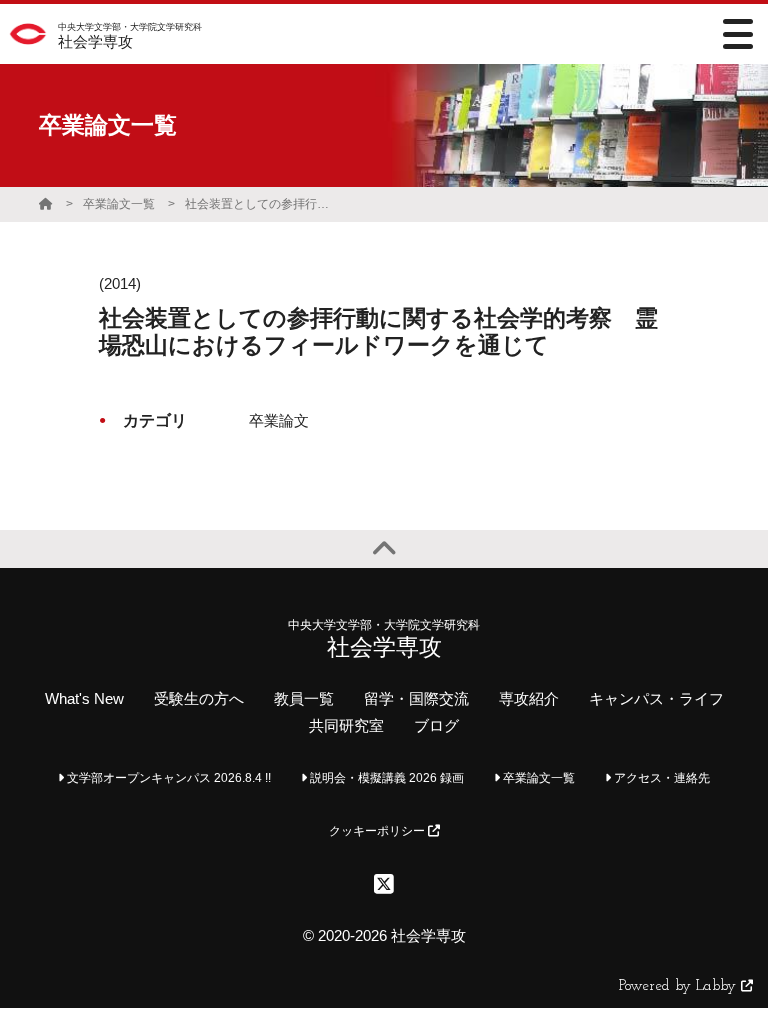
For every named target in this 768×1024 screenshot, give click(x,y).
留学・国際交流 (416, 698)
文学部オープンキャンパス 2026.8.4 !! (167, 778)
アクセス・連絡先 (660, 778)
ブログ (436, 725)
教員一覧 (304, 698)
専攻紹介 (529, 698)
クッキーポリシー (378, 831)
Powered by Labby (680, 986)
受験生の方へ (199, 698)
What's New (84, 698)
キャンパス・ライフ (656, 698)
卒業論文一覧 (119, 204)
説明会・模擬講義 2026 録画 (385, 778)
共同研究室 (346, 725)
